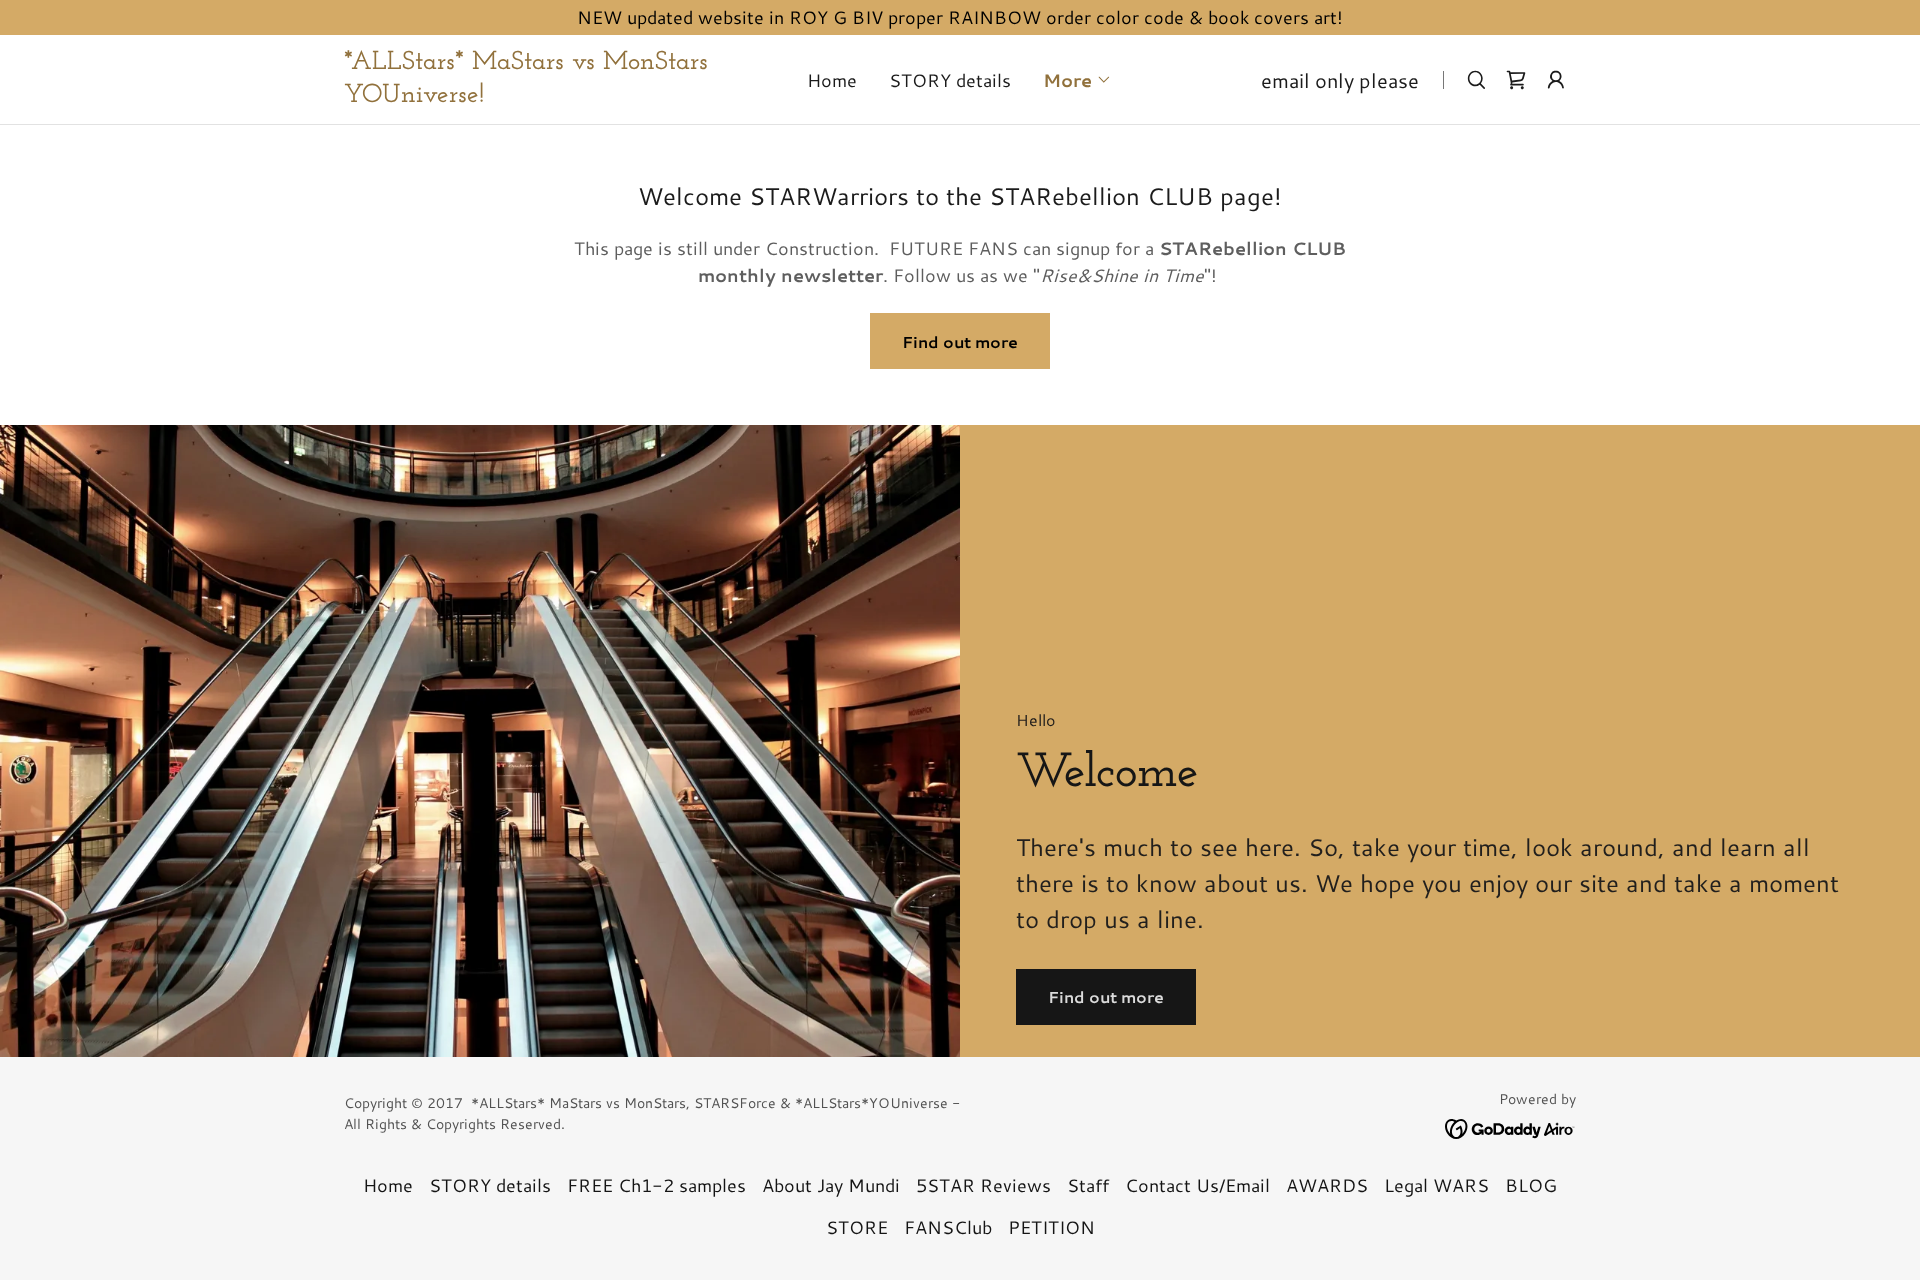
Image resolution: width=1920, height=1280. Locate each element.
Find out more (960, 341)
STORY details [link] (950, 80)
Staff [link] (1088, 1185)
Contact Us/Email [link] (1197, 1185)
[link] (529, 95)
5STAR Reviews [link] (983, 1185)
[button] (1077, 80)
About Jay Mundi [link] (831, 1185)
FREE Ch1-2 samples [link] (656, 1185)
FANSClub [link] (948, 1227)
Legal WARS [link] (1436, 1185)
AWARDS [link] (1327, 1185)
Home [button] (388, 1185)
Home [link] (832, 80)
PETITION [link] (1051, 1227)
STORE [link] (857, 1227)
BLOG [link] (1531, 1185)
